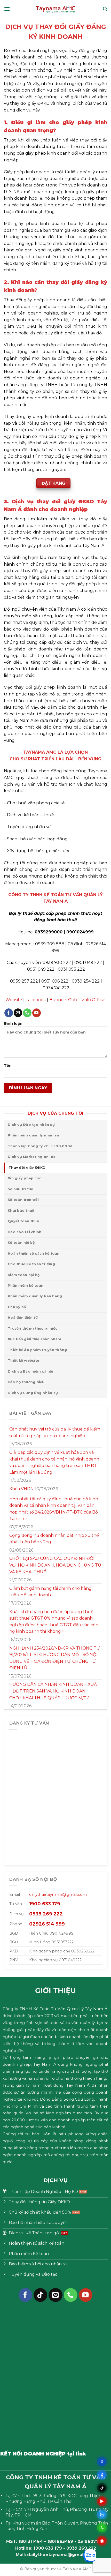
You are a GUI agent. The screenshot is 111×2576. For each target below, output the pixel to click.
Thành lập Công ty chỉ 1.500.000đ (40, 1146)
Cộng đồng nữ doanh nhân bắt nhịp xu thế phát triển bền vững (54, 1539)
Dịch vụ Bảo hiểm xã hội (30, 1371)
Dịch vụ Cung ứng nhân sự (33, 1393)
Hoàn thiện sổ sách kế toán (34, 1253)
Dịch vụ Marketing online (32, 1157)
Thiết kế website (23, 1361)
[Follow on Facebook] (9, 1013)
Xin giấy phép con (25, 1178)
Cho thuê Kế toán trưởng (31, 1264)
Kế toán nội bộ (21, 1243)
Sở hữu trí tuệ (21, 1189)
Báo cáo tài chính (25, 1232)
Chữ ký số (17, 1307)
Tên (8, 1066)
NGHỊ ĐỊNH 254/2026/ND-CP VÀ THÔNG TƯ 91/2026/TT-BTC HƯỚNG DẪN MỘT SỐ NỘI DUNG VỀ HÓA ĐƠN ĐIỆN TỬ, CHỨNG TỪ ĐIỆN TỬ (55, 1658)
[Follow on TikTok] (40, 2295)
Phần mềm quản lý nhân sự (33, 1135)
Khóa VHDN (22, 1489)
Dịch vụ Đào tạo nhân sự (31, 1125)
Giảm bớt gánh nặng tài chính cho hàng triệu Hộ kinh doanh (50, 1592)
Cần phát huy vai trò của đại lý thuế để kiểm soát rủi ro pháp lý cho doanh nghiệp (55, 1432)
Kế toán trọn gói (23, 1200)
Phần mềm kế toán (26, 1286)
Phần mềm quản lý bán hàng (35, 1296)
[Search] (105, 9)
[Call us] (27, 1013)
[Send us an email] (18, 1013)
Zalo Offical (94, 1000)
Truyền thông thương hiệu (33, 1328)
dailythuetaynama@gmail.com (58, 1894)
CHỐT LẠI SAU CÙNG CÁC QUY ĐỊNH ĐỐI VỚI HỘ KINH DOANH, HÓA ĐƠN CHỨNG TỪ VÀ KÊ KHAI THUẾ (55, 1565)
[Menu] (7, 9)
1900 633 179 (48, 2548)
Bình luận (13, 1023)
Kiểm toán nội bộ (24, 1275)
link (53, 2454)
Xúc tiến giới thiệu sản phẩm (34, 1339)
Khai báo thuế (21, 1211)
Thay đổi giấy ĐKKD (27, 1168)
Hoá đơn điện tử (23, 1318)
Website (14, 1000)
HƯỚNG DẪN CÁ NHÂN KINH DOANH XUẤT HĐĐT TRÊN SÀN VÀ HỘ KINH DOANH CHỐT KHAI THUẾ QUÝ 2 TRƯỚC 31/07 (54, 1691)
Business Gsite (64, 1000)
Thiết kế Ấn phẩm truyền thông (37, 1350)
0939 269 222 (81, 2548)
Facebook (36, 1000)
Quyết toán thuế (23, 1221)
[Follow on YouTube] (37, 1013)
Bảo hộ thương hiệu (26, 1382)
